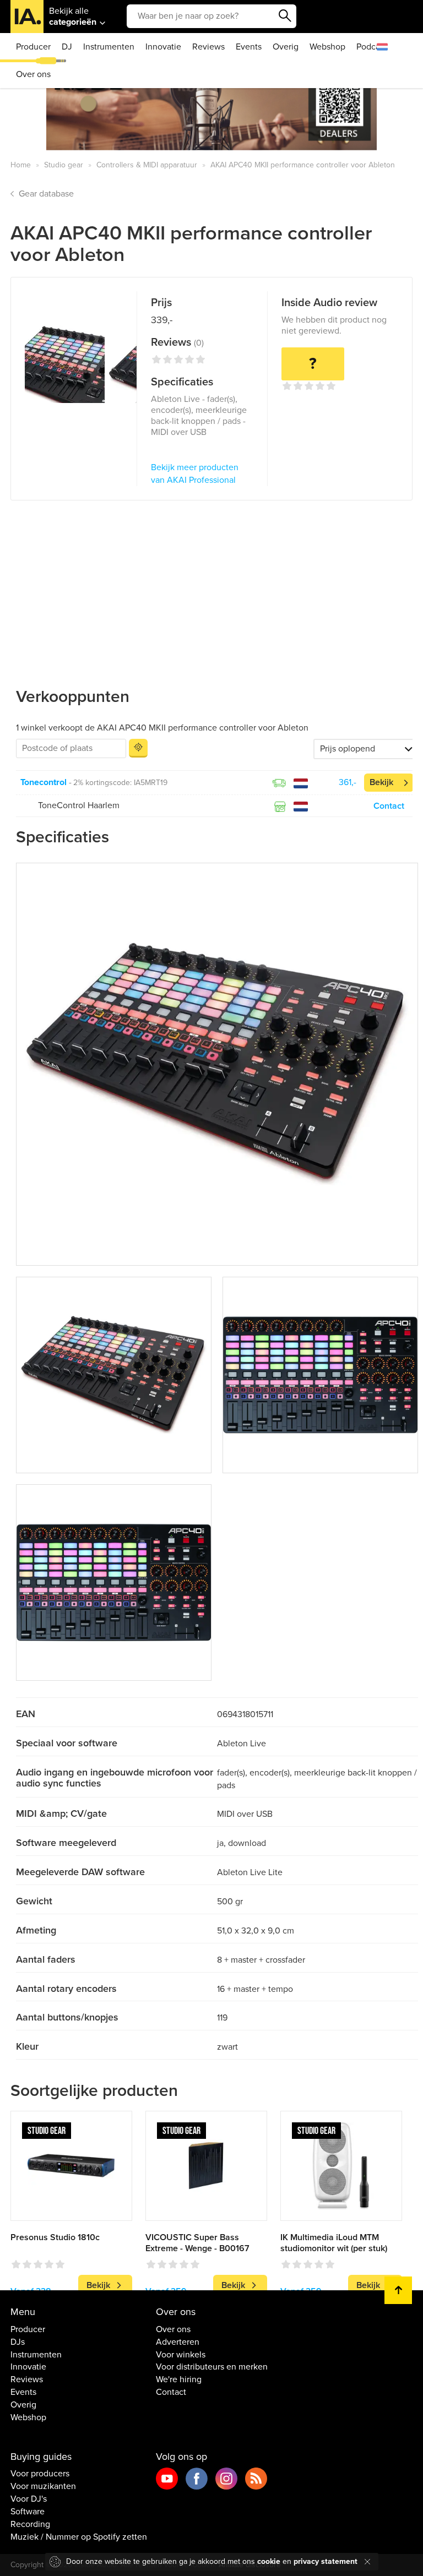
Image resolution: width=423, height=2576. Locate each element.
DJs (18, 2342)
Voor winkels (181, 2355)
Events (249, 47)
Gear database (46, 194)
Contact (389, 806)
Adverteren (178, 2342)
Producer (33, 47)
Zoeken (285, 16)
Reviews (208, 47)
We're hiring (179, 2379)
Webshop (327, 47)
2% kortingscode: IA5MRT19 (120, 783)
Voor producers (40, 2474)
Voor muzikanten (43, 2486)
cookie (269, 2561)
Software (28, 2512)
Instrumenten (109, 47)
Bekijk (381, 782)
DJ (67, 47)
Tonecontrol (44, 782)
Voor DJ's (29, 2499)
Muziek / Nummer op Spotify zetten (79, 2537)
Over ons (33, 74)
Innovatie (163, 47)
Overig (286, 47)
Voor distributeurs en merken (212, 2367)
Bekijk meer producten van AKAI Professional (195, 474)
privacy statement (326, 2561)
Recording (30, 2524)
